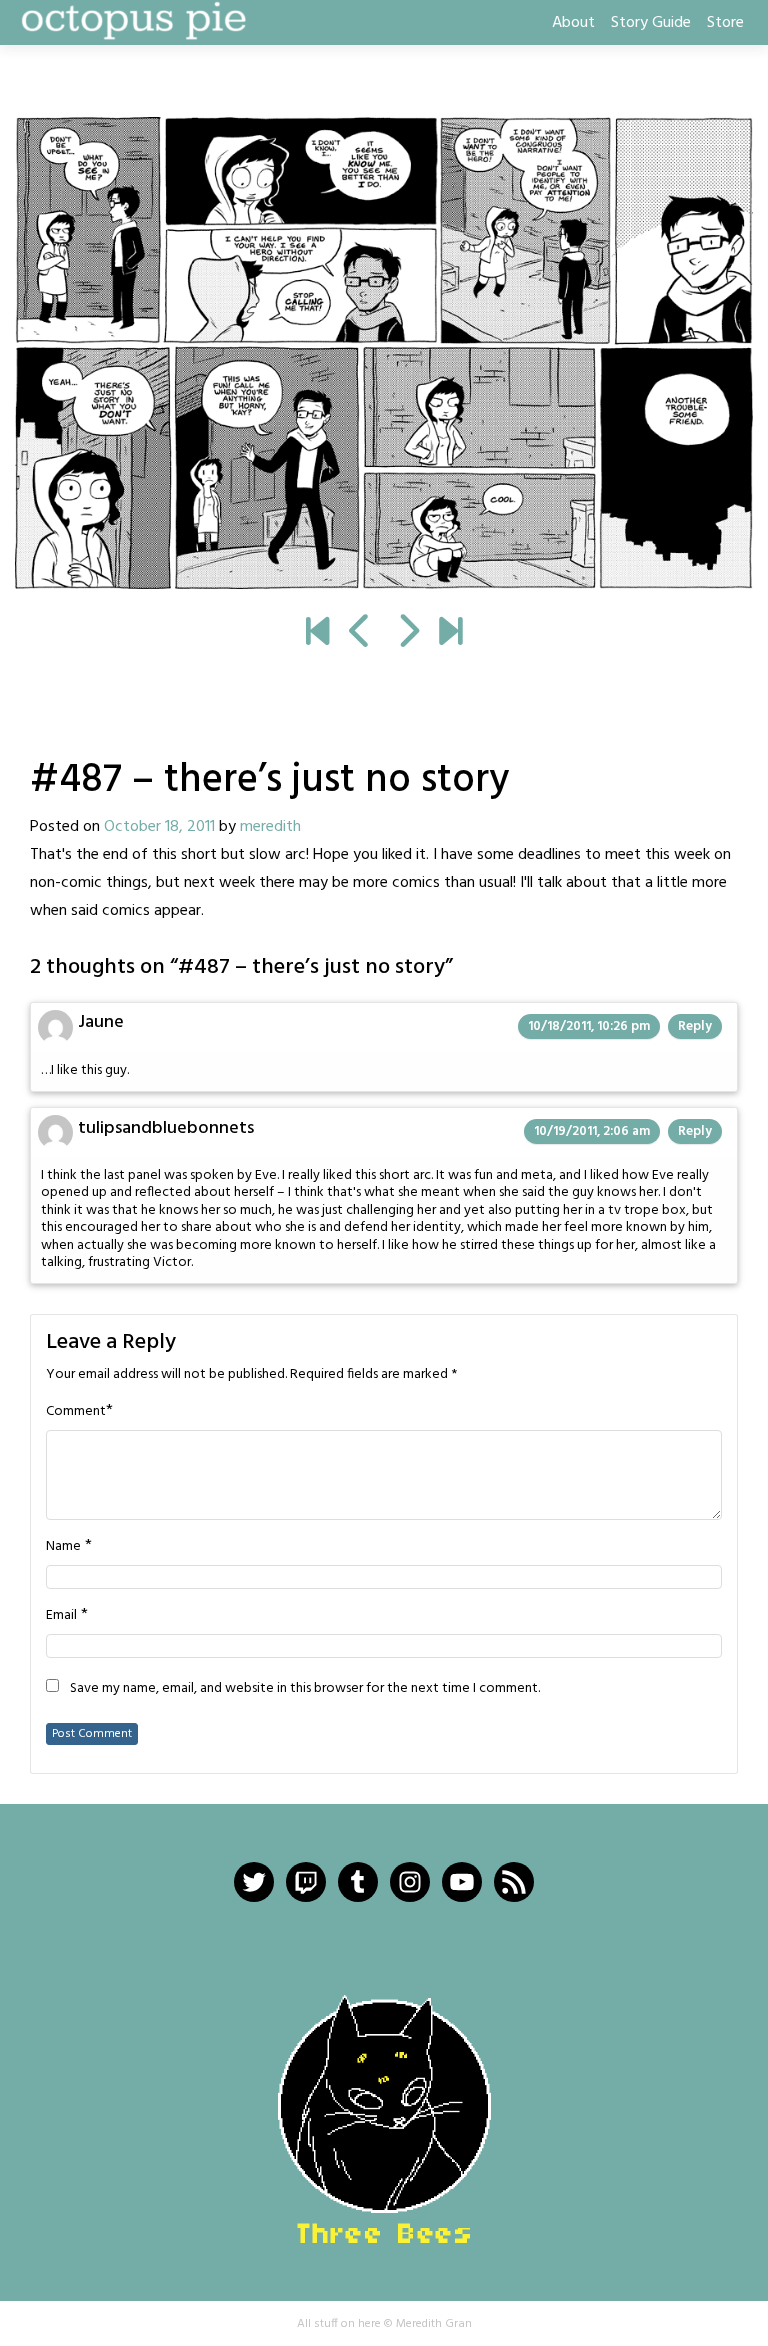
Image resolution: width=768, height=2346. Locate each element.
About (573, 23)
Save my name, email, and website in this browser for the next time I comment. (305, 1689)
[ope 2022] (450, 634)
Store (725, 23)
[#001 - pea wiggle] (317, 634)
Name (63, 1547)
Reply (695, 1026)
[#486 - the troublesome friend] (360, 634)
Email (61, 1616)
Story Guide (651, 23)
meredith (270, 827)
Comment (76, 1412)
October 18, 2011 (159, 827)
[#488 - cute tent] (384, 353)
